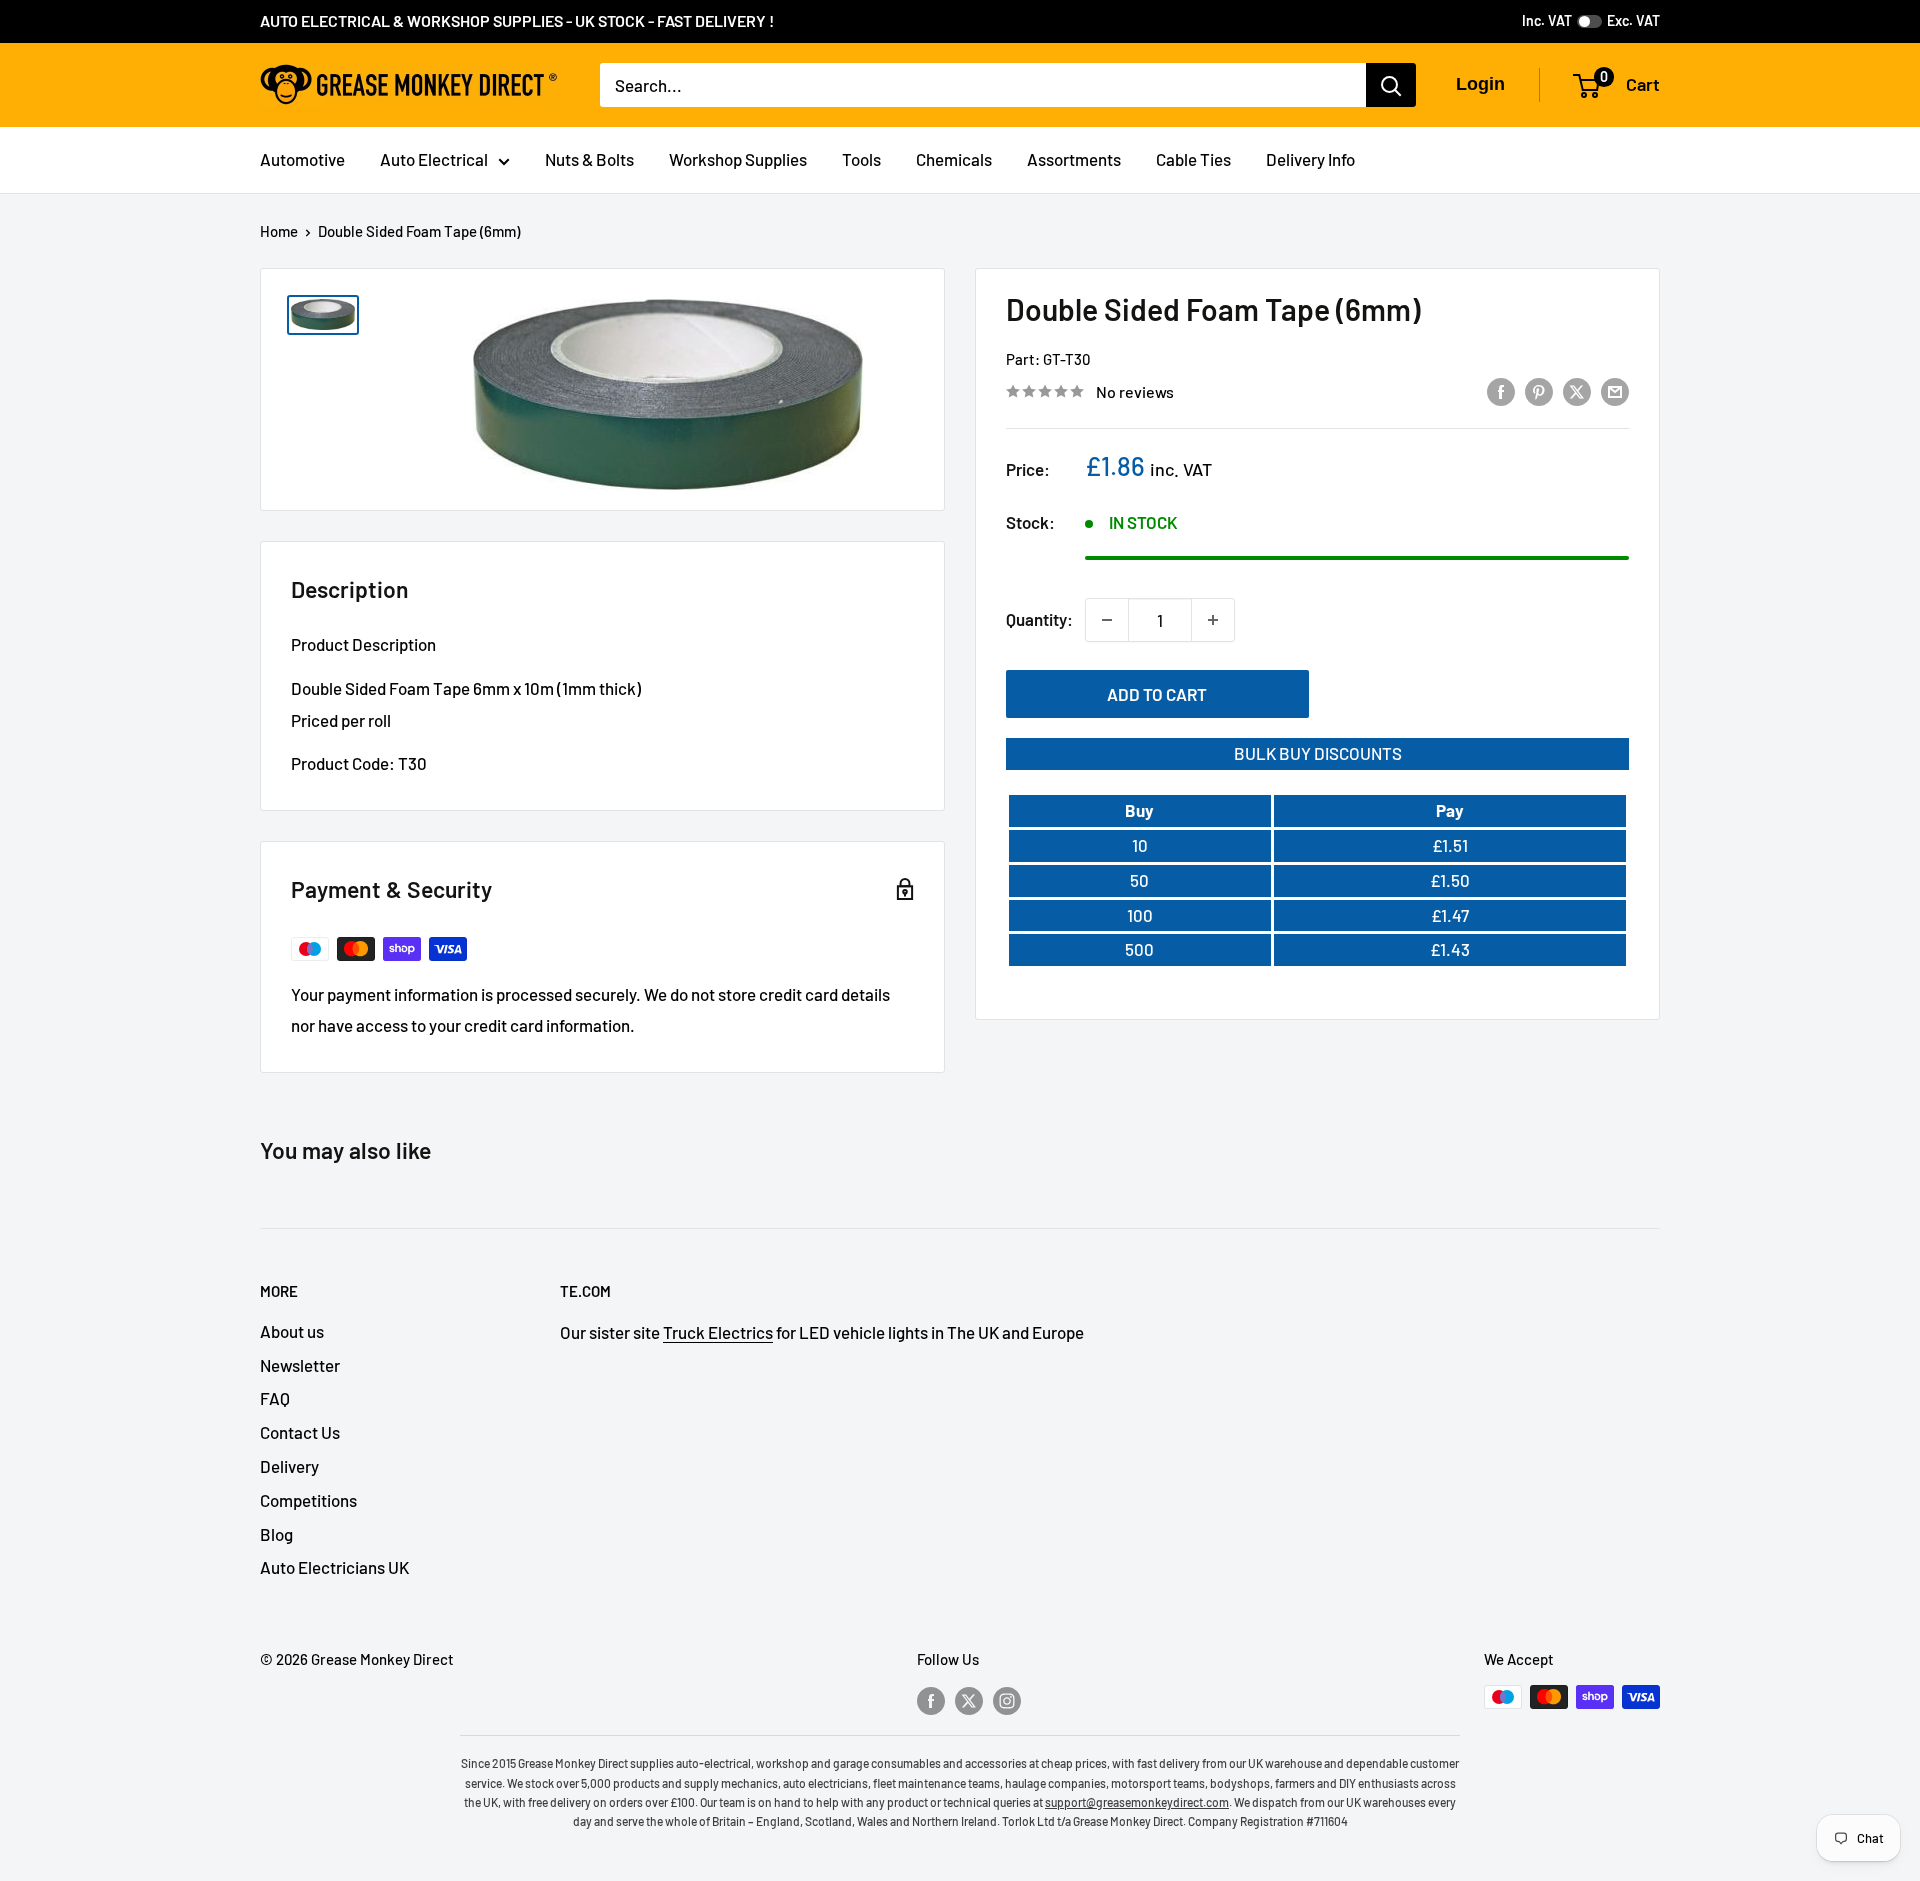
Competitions (308, 1500)
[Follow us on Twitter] (969, 1700)
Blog (276, 1534)
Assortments (1074, 159)
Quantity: (1039, 619)
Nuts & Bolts (589, 159)
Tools (861, 159)
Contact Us (300, 1432)
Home (279, 231)
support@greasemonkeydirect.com (1137, 1802)
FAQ (275, 1398)
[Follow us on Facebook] (931, 1700)
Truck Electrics (718, 1332)
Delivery (289, 1466)
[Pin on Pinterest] (1539, 390)
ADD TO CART (1157, 694)
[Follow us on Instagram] (1007, 1700)
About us (292, 1331)
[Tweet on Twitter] (1577, 390)
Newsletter (300, 1365)
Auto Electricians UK (334, 1567)
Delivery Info (1310, 159)
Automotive (302, 159)
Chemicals (954, 159)
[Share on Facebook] (1501, 390)
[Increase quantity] (1213, 620)
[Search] (1391, 85)
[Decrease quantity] (1107, 620)
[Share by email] (1615, 390)
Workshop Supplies (738, 159)
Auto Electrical (434, 159)
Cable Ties (1193, 159)
